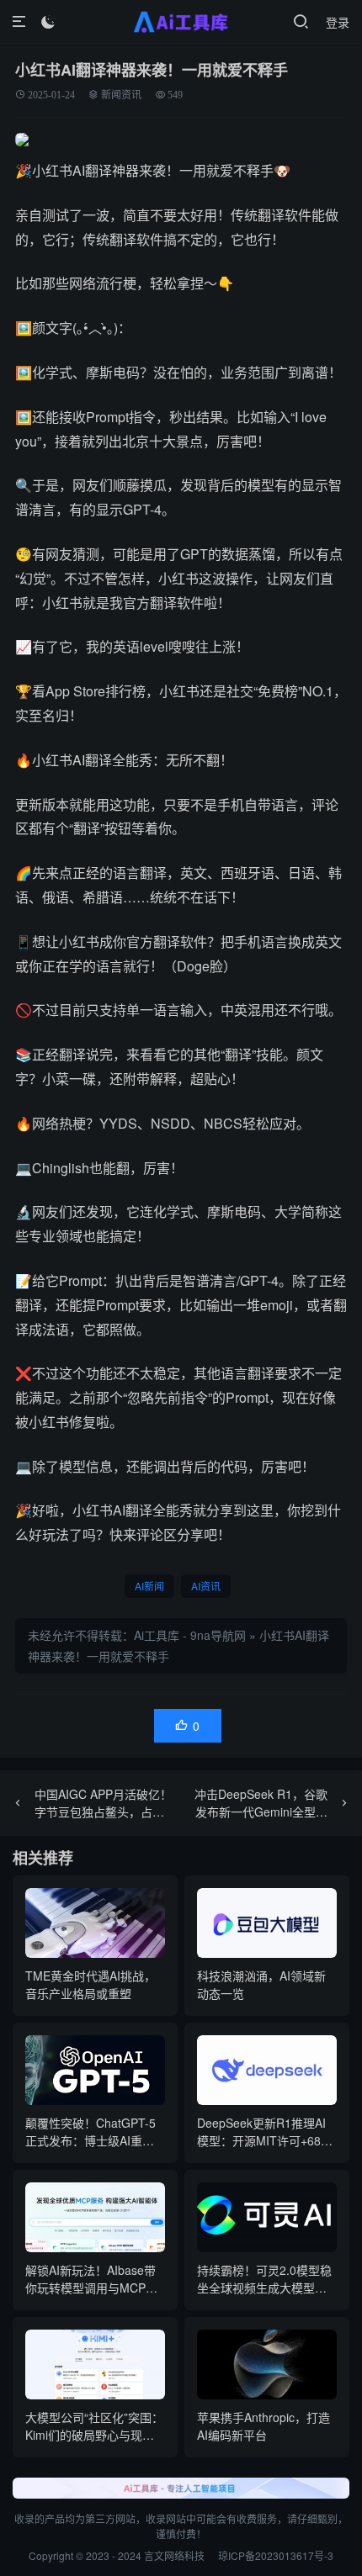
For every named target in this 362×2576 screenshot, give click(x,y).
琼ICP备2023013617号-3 (276, 2555)
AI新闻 (149, 1586)
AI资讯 (206, 1586)
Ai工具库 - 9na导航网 (190, 1635)
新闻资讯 (121, 95)
